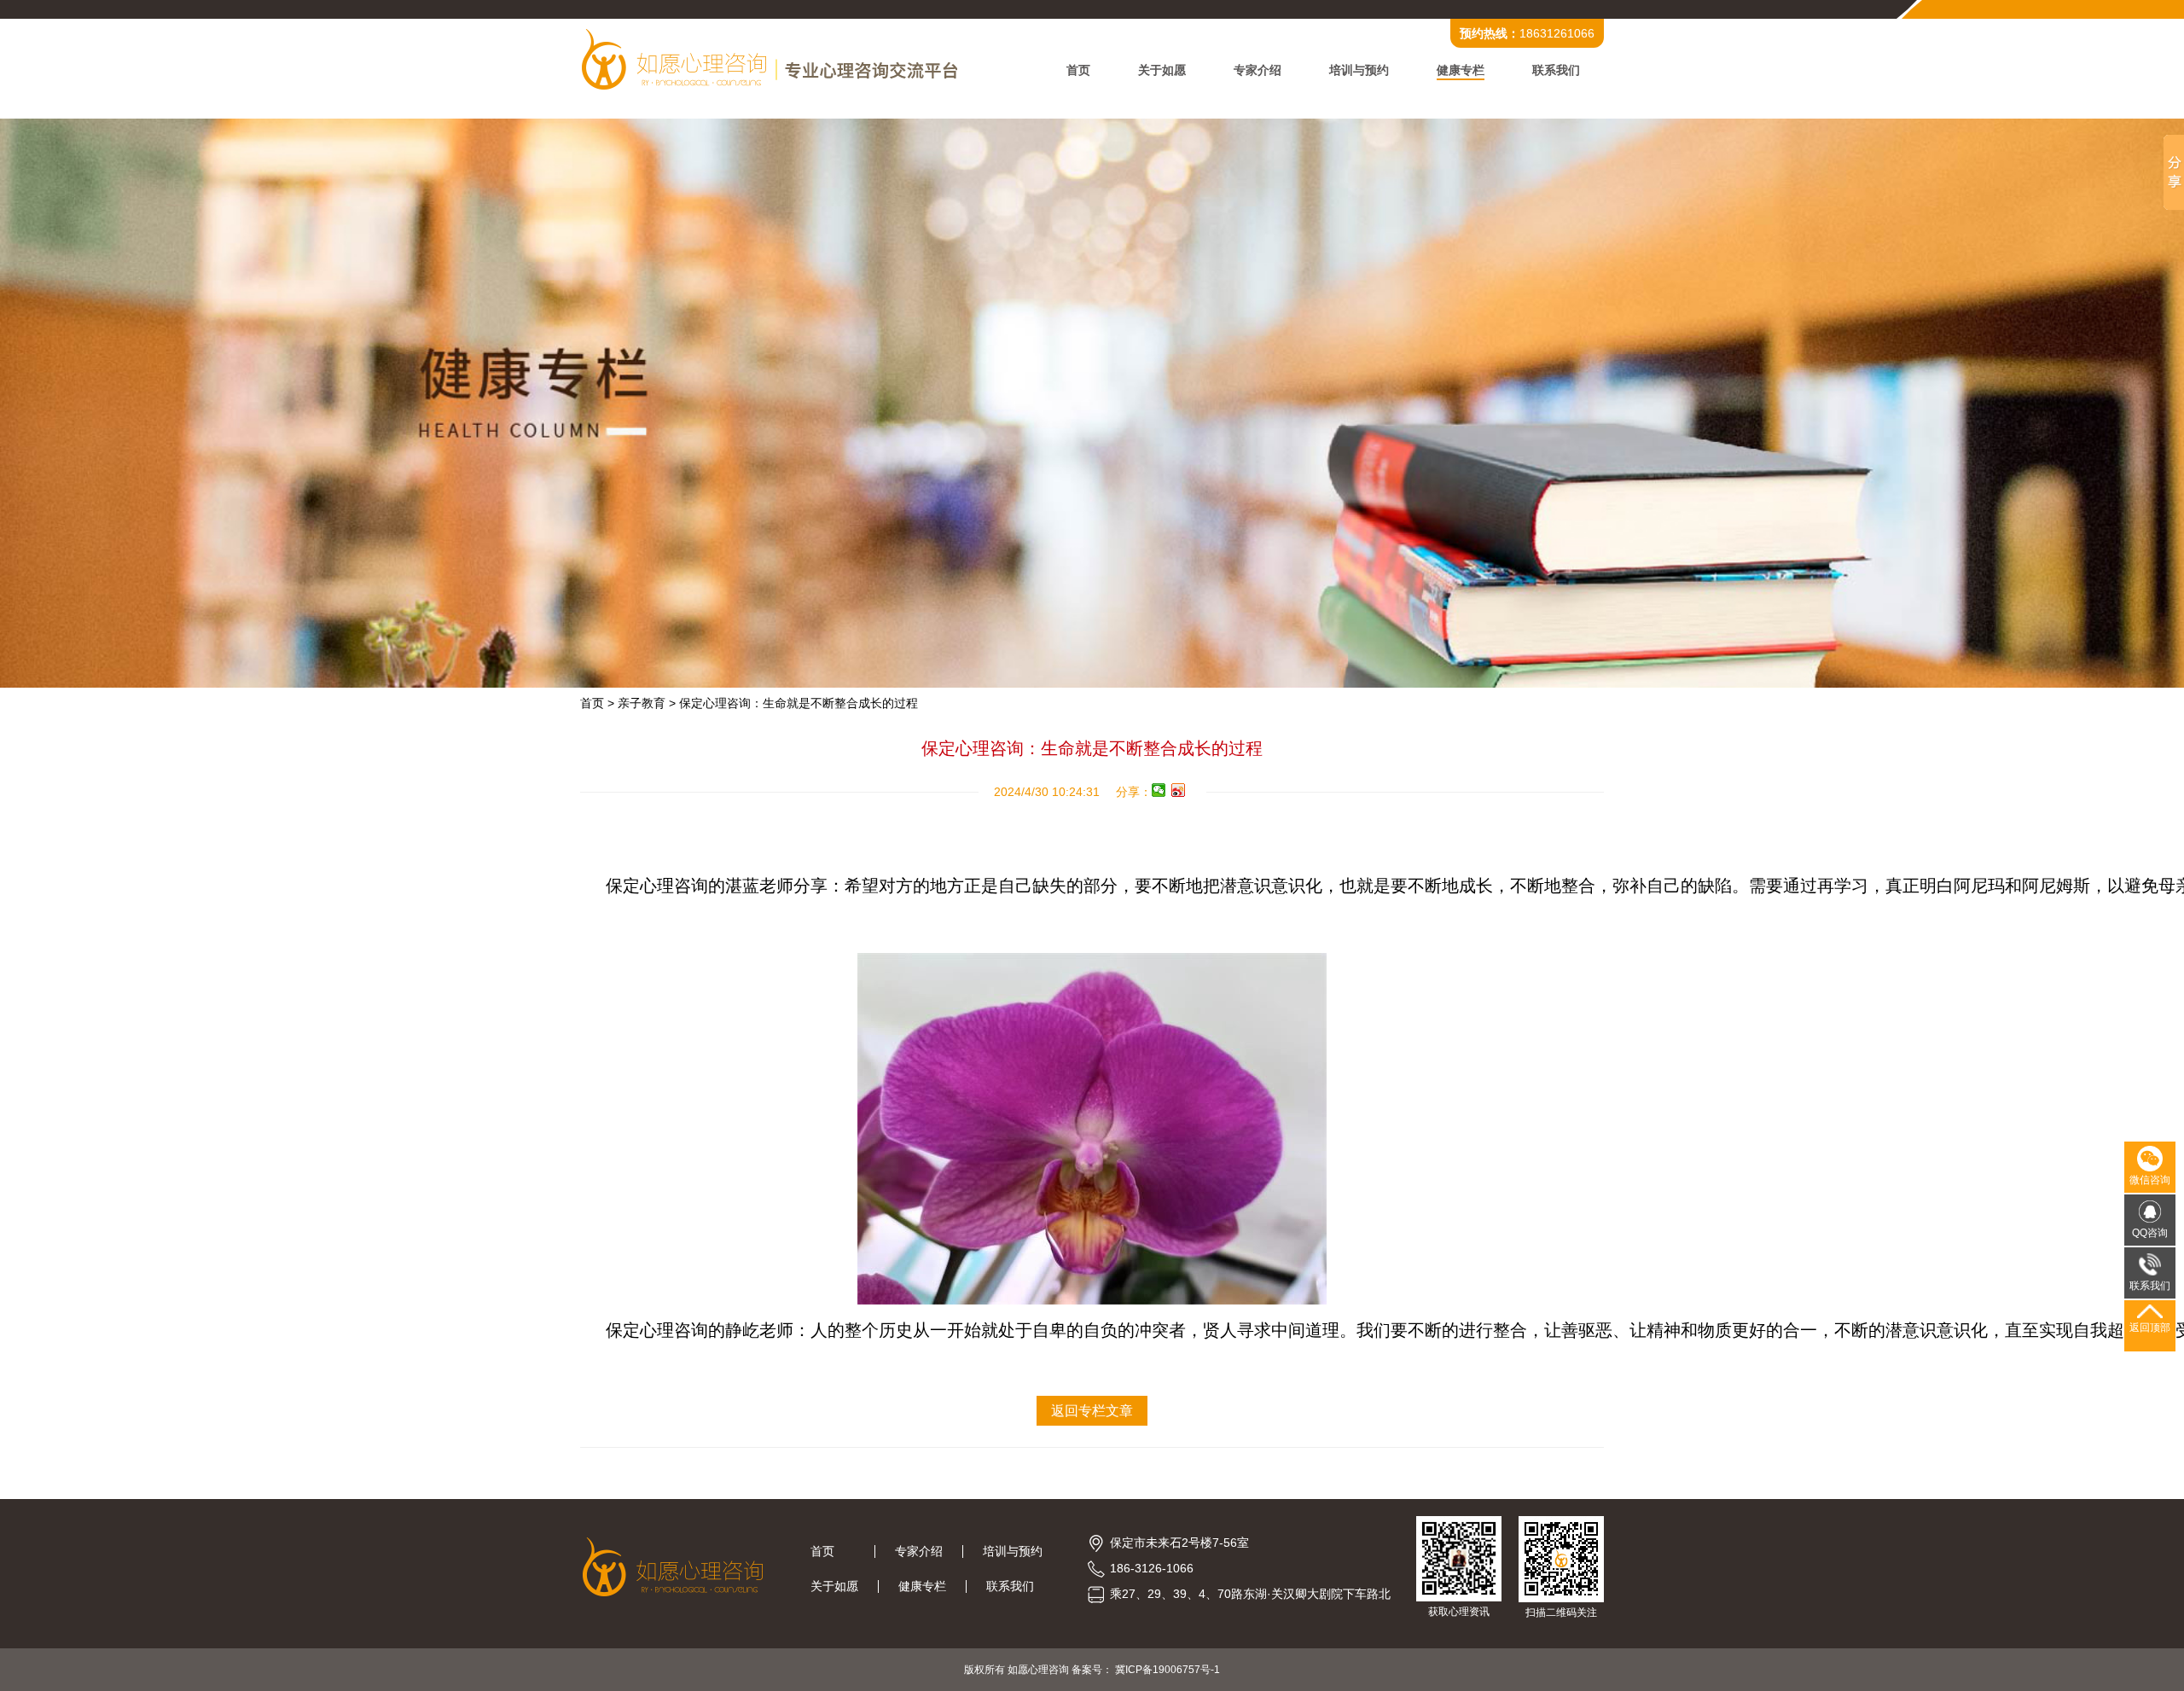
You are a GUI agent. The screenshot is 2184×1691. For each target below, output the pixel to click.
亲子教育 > (647, 703)
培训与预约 (1359, 70)
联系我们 (1556, 70)
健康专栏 (1461, 70)
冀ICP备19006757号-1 (1168, 1670)
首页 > (597, 703)
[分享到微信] (1159, 790)
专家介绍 (1258, 70)
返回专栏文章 (1092, 1411)
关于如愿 (1162, 70)
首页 (1078, 70)
